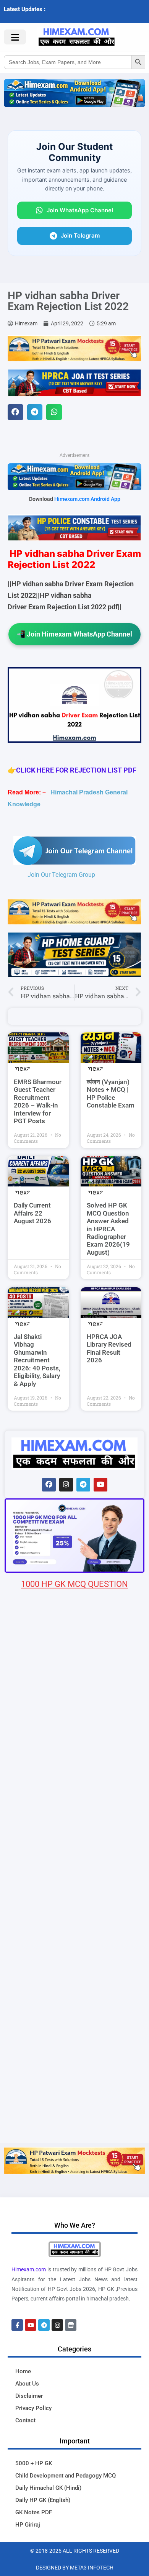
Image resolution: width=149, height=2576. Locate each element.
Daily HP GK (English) (43, 2500)
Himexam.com (29, 2269)
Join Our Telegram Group (61, 875)
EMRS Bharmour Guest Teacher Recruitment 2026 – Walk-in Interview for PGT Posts (38, 1101)
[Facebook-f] (17, 2325)
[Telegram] (83, 1485)
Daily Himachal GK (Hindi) (48, 2488)
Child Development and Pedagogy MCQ (66, 2476)
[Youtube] (100, 1485)
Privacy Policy (33, 2408)
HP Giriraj (28, 2525)
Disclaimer (29, 2396)
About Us (27, 2384)
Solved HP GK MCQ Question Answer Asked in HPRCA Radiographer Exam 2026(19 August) (108, 1229)
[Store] (71, 2325)
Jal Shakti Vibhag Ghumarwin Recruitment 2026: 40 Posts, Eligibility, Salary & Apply (37, 1360)
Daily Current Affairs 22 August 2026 (32, 1213)
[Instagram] (66, 1485)
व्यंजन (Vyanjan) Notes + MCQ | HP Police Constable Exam (111, 1094)
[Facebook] (49, 1485)
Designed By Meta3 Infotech (75, 2568)
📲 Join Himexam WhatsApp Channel (74, 634)
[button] (15, 412)
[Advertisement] (74, 2064)
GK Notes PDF (34, 2512)
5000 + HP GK (34, 2463)
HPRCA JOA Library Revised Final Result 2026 (109, 1348)
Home (23, 2371)
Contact (25, 2420)
